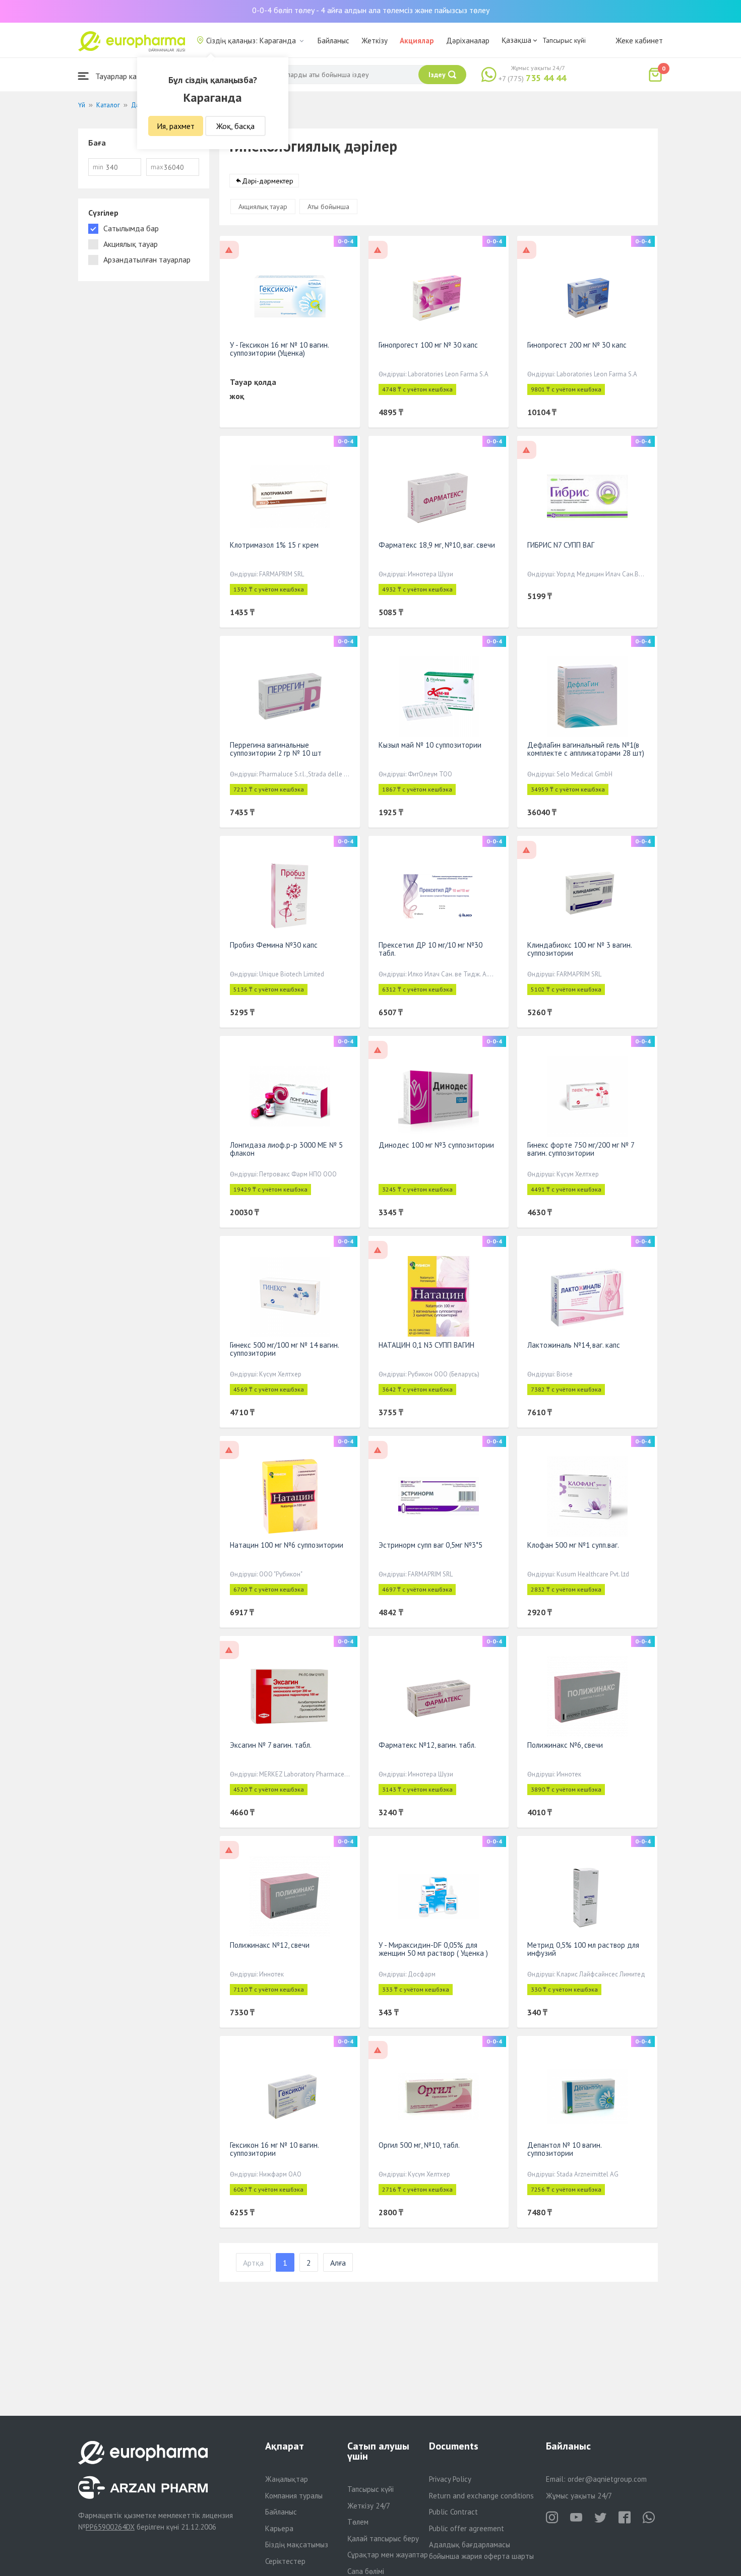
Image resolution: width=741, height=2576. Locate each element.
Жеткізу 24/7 (369, 2506)
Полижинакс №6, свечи (565, 1745)
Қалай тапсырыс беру (383, 2538)
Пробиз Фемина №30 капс (274, 945)
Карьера (279, 2528)
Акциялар (417, 41)
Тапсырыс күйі (564, 40)
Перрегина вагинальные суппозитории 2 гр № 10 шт (276, 749)
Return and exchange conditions (481, 2496)
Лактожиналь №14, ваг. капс (574, 1345)
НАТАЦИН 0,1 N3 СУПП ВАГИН (426, 1345)
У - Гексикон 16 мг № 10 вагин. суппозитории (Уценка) (279, 349)
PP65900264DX (110, 2527)
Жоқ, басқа (235, 126)
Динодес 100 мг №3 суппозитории (436, 1145)
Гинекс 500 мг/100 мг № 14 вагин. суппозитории (284, 1349)
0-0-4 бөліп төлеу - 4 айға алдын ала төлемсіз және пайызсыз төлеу (371, 10)
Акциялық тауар (263, 207)
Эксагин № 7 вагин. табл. (271, 1745)
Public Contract (453, 2512)
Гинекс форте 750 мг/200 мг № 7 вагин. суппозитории (581, 1149)
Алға (338, 2263)
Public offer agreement (467, 2528)
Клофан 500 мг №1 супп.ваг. (573, 1545)
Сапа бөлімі (366, 2571)
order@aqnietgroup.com (607, 2479)
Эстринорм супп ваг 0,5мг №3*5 (430, 1545)
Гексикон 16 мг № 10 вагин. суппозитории (274, 2149)
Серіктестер (285, 2561)
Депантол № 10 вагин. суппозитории (564, 2149)
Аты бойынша (328, 207)
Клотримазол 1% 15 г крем (274, 545)
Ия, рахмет (176, 126)
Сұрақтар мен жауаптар (388, 2555)
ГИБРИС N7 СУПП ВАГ (561, 545)
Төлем (358, 2522)
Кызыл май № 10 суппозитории (430, 745)
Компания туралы (294, 2496)
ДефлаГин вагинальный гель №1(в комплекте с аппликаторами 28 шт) (586, 749)
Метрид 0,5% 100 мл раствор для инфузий (583, 1949)
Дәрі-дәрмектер (268, 181)
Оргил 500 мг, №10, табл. (419, 2145)
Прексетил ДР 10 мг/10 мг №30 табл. (430, 949)
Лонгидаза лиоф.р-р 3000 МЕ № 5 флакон (286, 1149)
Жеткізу (375, 41)
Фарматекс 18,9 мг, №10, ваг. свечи (437, 545)
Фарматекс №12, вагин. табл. (427, 1745)
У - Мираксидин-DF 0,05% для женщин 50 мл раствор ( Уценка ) (433, 1949)
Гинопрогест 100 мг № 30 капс (428, 345)
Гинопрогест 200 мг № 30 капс (577, 345)
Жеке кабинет (639, 41)
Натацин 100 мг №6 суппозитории (287, 1545)
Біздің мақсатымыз (297, 2545)
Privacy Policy (450, 2479)
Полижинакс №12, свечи (270, 1945)
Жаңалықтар (287, 2479)
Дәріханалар (468, 41)
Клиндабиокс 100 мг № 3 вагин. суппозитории (579, 949)
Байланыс (333, 41)
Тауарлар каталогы (127, 76)
